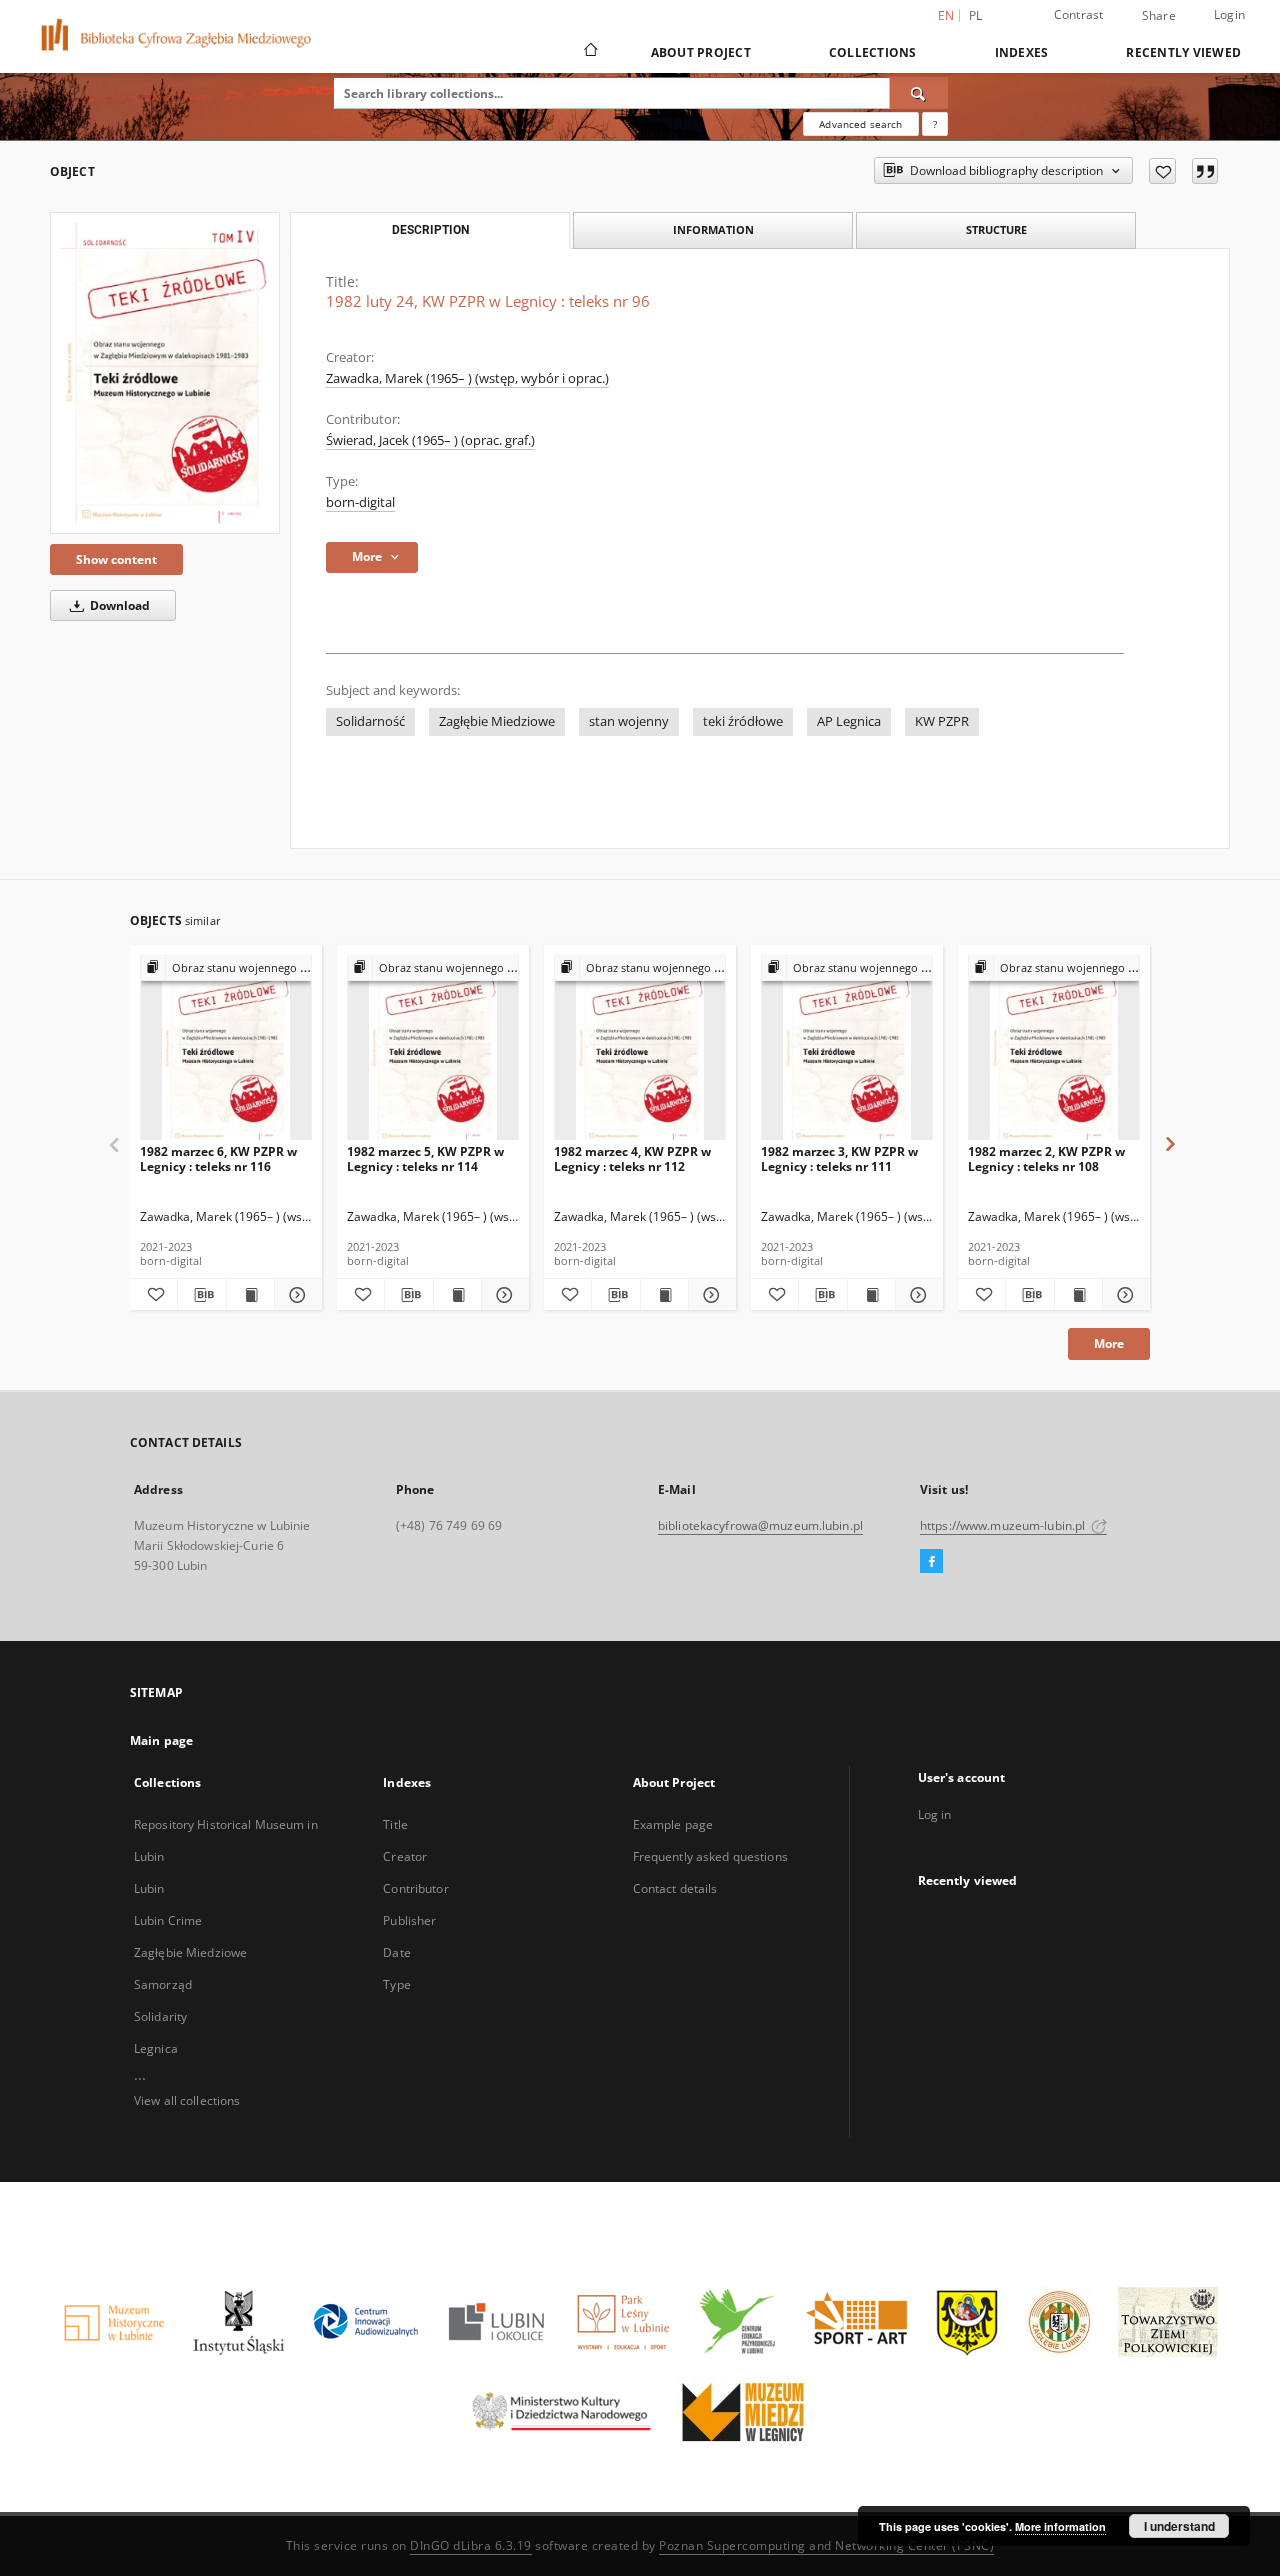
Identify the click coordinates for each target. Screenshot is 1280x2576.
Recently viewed (1183, 52)
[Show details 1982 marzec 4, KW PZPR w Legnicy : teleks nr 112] (709, 1295)
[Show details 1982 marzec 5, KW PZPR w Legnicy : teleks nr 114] (502, 1295)
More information (1060, 2526)
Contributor (415, 1888)
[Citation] (1205, 171)
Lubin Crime (168, 1920)
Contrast (1079, 14)
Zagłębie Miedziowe (497, 721)
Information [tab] (713, 229)
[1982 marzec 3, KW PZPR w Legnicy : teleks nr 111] (847, 1048)
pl (976, 15)
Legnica (156, 2048)
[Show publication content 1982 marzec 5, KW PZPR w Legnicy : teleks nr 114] (457, 1295)
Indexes (1022, 52)
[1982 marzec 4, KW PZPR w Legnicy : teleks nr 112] (640, 1048)
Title (395, 1824)
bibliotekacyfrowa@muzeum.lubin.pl (760, 1525)
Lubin (149, 1888)
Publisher (409, 1920)
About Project (701, 52)
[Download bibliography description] (201, 1295)
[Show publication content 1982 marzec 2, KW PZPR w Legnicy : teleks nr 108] (1078, 1295)
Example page (673, 1824)
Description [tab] (430, 230)
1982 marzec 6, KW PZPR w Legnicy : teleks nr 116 (218, 1158)
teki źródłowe (743, 721)
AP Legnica (849, 721)
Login (1229, 14)
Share (1159, 16)
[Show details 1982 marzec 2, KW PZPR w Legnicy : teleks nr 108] (1123, 1295)
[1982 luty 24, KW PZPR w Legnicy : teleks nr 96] (165, 373)
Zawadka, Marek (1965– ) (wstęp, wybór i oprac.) (467, 378)
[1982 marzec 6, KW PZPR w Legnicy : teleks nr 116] (226, 1048)
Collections (873, 52)
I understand (1179, 2526)
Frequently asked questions (710, 1856)
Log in (935, 1814)
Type (396, 1984)
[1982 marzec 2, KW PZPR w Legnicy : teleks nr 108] (1054, 1048)
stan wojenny (629, 721)
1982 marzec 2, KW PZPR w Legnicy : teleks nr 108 (1046, 1158)
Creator (405, 1856)
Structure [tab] (996, 229)
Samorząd (163, 1984)
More (1109, 1343)
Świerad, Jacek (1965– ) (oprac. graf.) (430, 440)
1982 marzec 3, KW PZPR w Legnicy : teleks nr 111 (839, 1158)
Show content (116, 559)
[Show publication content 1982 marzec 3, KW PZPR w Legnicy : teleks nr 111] (871, 1295)
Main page (161, 1740)
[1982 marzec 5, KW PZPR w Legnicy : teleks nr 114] (433, 1048)
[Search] (919, 93)
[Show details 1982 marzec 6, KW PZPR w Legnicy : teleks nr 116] (295, 1295)
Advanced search (860, 124)
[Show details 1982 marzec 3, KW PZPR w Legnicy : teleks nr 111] (916, 1295)
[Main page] (589, 52)
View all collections (187, 2100)
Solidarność (370, 721)
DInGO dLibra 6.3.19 (471, 2545)
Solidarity (160, 2016)
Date (396, 1952)
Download (118, 605)
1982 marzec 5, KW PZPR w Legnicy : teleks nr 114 (425, 1158)
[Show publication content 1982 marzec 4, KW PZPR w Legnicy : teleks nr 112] (664, 1295)
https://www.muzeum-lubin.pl (1004, 1525)
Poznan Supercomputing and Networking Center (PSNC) (826, 2545)
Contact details (675, 1888)
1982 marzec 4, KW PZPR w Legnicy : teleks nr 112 (632, 1158)
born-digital (360, 502)
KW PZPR (942, 721)
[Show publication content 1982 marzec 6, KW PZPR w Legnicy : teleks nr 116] (250, 1295)
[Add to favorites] (1162, 171)
